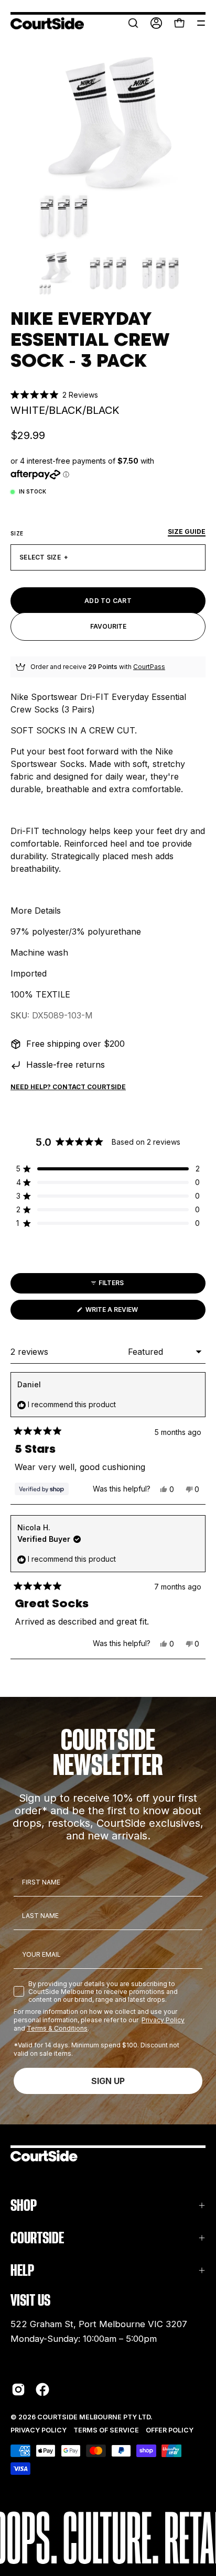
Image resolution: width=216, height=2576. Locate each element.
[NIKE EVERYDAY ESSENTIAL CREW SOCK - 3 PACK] (56, 273)
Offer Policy (170, 2430)
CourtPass (149, 667)
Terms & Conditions (57, 2028)
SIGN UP (108, 2081)
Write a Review (126, 1312)
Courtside (37, 2238)
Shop (24, 2205)
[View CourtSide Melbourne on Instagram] (18, 2389)
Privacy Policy (163, 2020)
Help (22, 2270)
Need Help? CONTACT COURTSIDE (68, 1087)
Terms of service (106, 2430)
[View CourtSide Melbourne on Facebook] (42, 2389)
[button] (133, 23)
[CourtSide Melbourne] (47, 23)
